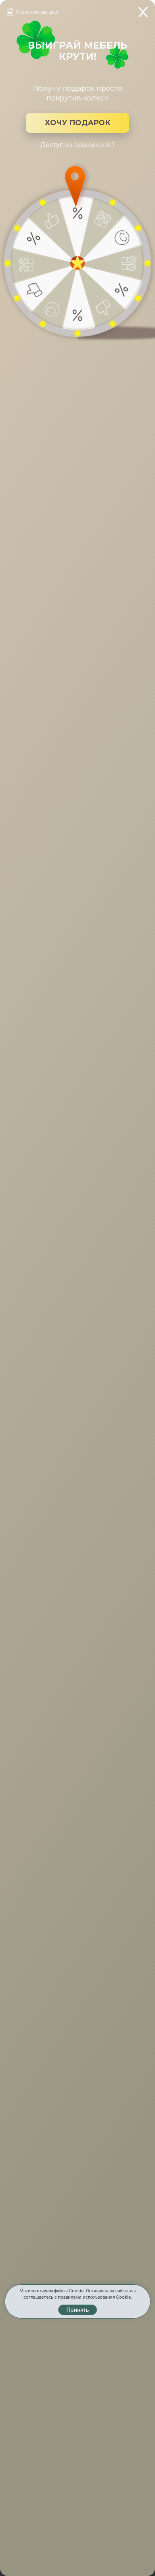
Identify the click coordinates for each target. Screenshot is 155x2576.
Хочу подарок (78, 123)
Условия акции (37, 12)
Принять (78, 2310)
